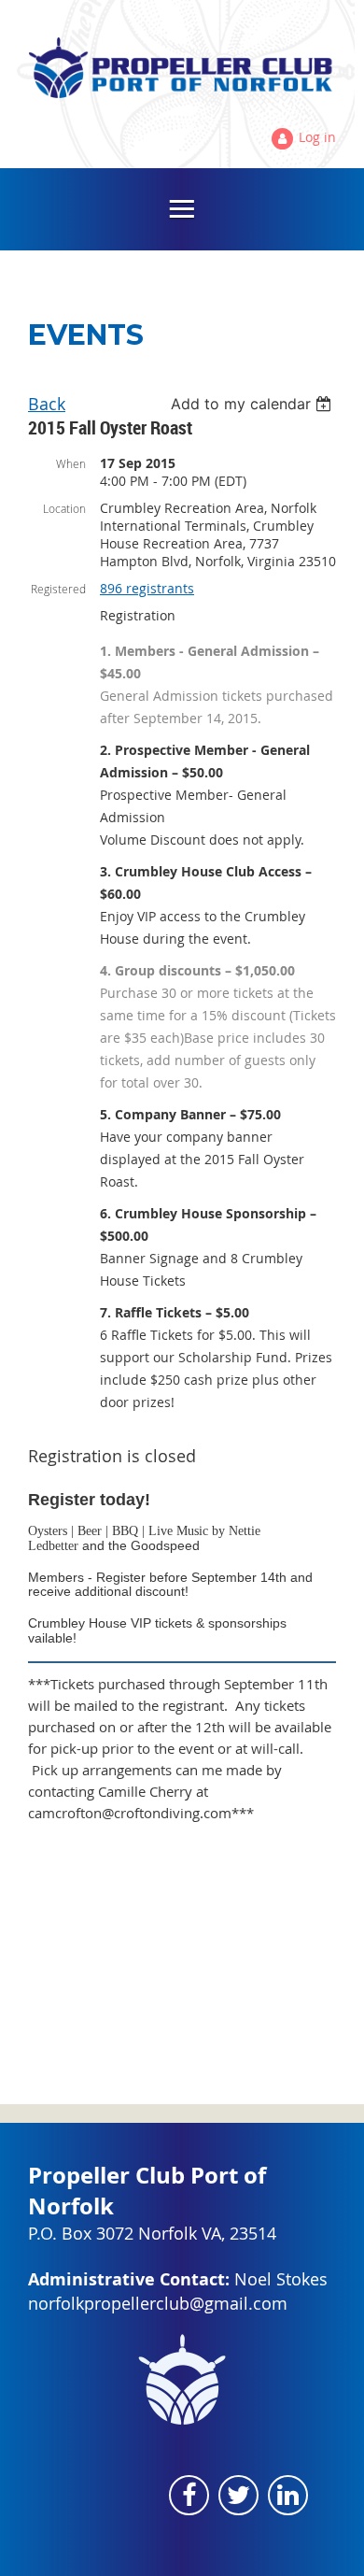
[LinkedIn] (288, 2495)
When (71, 463)
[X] (238, 2495)
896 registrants (147, 588)
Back (47, 404)
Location (64, 508)
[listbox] (253, 404)
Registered (58, 589)
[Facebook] (189, 2495)
